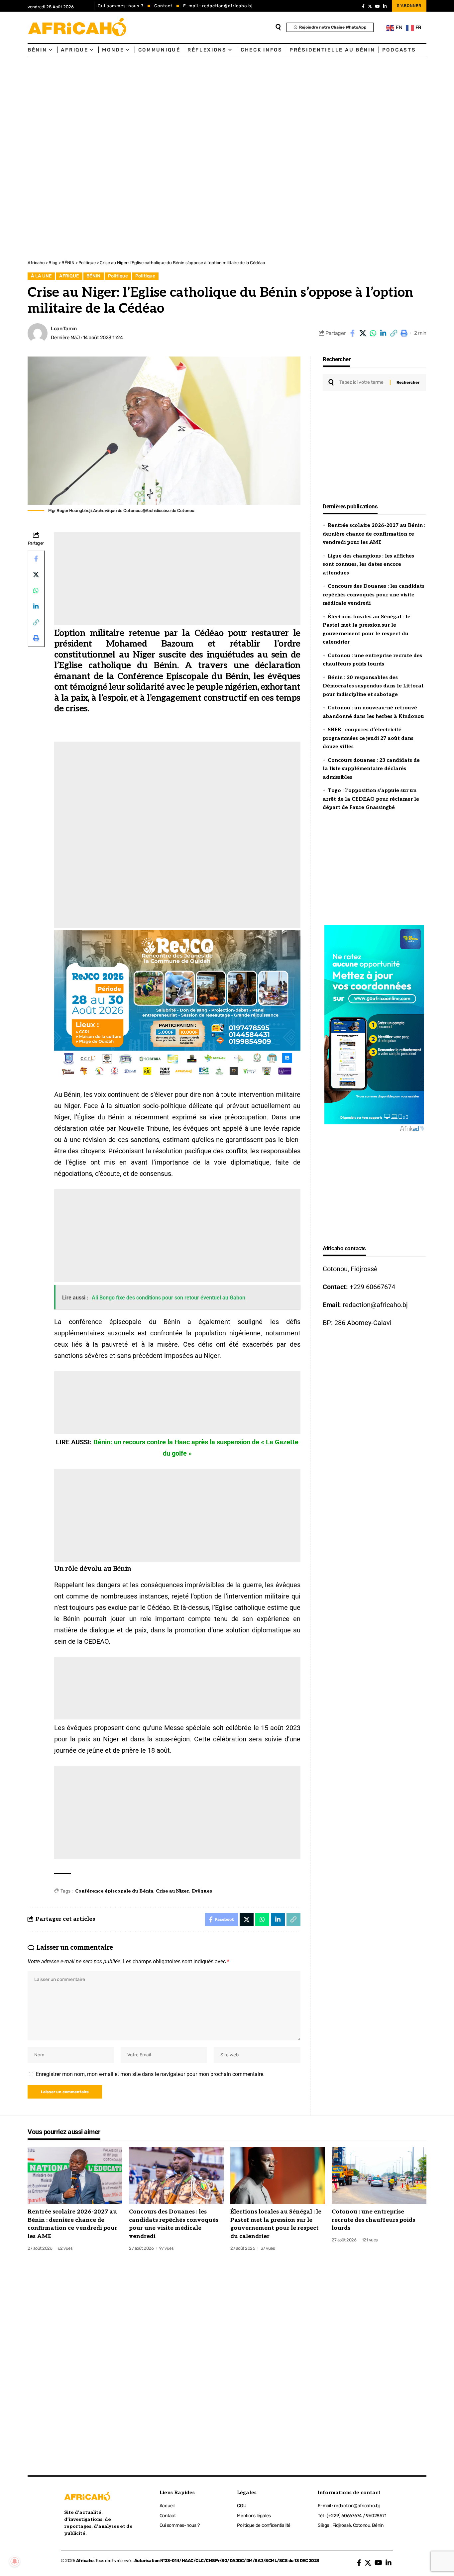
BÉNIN (93, 276)
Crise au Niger (172, 1891)
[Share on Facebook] (352, 333)
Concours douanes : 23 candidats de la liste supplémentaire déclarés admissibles (371, 769)
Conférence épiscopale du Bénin (114, 1891)
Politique (118, 276)
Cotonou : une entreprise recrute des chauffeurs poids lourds (373, 2220)
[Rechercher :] (362, 382)
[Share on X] (363, 333)
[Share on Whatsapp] (373, 333)
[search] (278, 27)
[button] (394, 333)
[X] (370, 6)
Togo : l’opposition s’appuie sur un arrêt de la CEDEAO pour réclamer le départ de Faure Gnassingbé (371, 799)
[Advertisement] (199, 106)
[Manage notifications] (15, 2561)
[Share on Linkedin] (383, 333)
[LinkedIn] (385, 6)
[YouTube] (378, 6)
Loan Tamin (64, 329)
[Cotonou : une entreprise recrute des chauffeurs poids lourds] (379, 2175)
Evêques (202, 1891)
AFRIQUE (69, 276)
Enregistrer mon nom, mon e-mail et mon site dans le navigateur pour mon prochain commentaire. (150, 2074)
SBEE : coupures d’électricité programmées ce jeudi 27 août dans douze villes (368, 738)
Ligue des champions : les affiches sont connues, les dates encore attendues (368, 564)
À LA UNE (41, 276)
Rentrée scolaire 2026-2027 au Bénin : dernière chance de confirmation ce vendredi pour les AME (374, 534)
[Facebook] (363, 6)
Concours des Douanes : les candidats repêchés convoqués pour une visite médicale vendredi (374, 595)
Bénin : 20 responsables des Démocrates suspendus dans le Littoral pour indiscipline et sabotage (373, 686)
